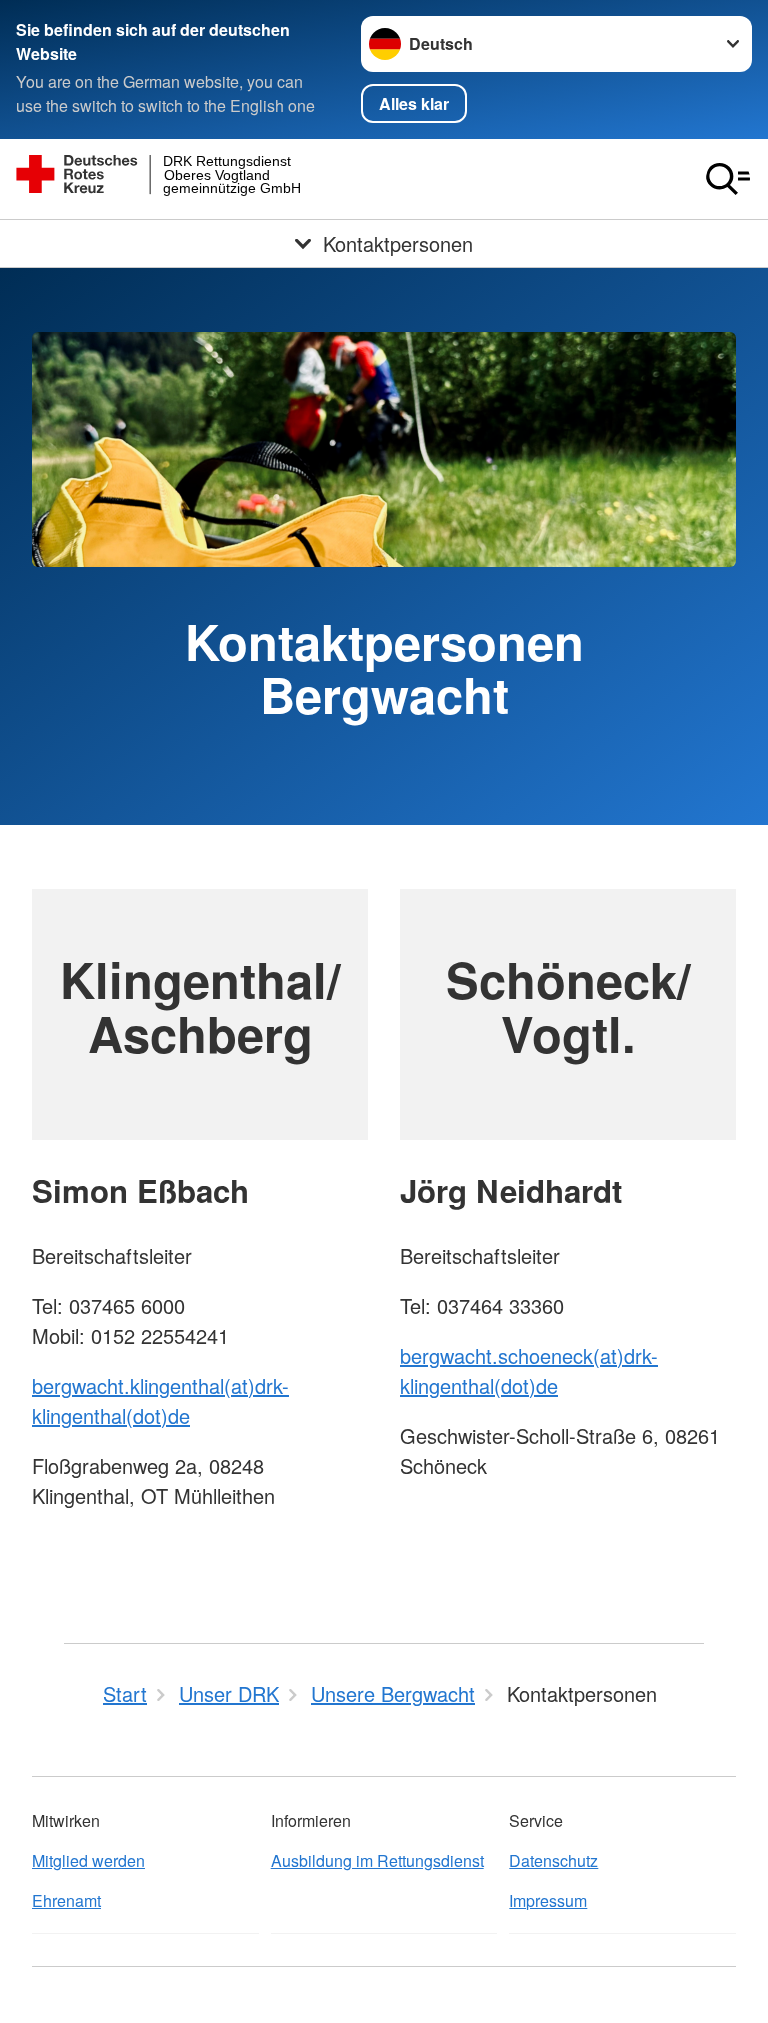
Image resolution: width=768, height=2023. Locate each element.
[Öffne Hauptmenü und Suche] (728, 179)
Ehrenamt (66, 1900)
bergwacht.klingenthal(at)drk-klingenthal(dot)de (160, 1400)
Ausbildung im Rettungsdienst (377, 1860)
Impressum (548, 1900)
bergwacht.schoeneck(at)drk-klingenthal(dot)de (529, 1370)
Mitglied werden (88, 1860)
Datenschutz (553, 1860)
